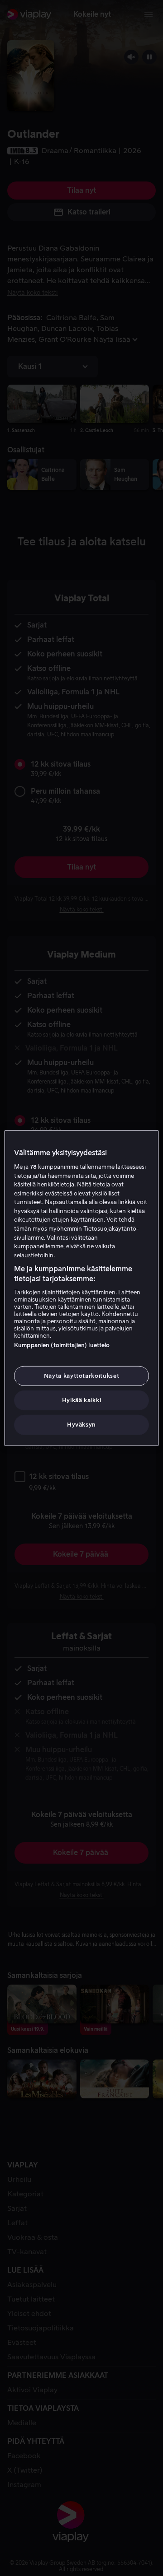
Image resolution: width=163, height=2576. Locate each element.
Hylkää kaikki (81, 1400)
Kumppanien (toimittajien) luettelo (62, 1345)
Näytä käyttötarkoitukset (82, 1376)
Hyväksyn (81, 1425)
